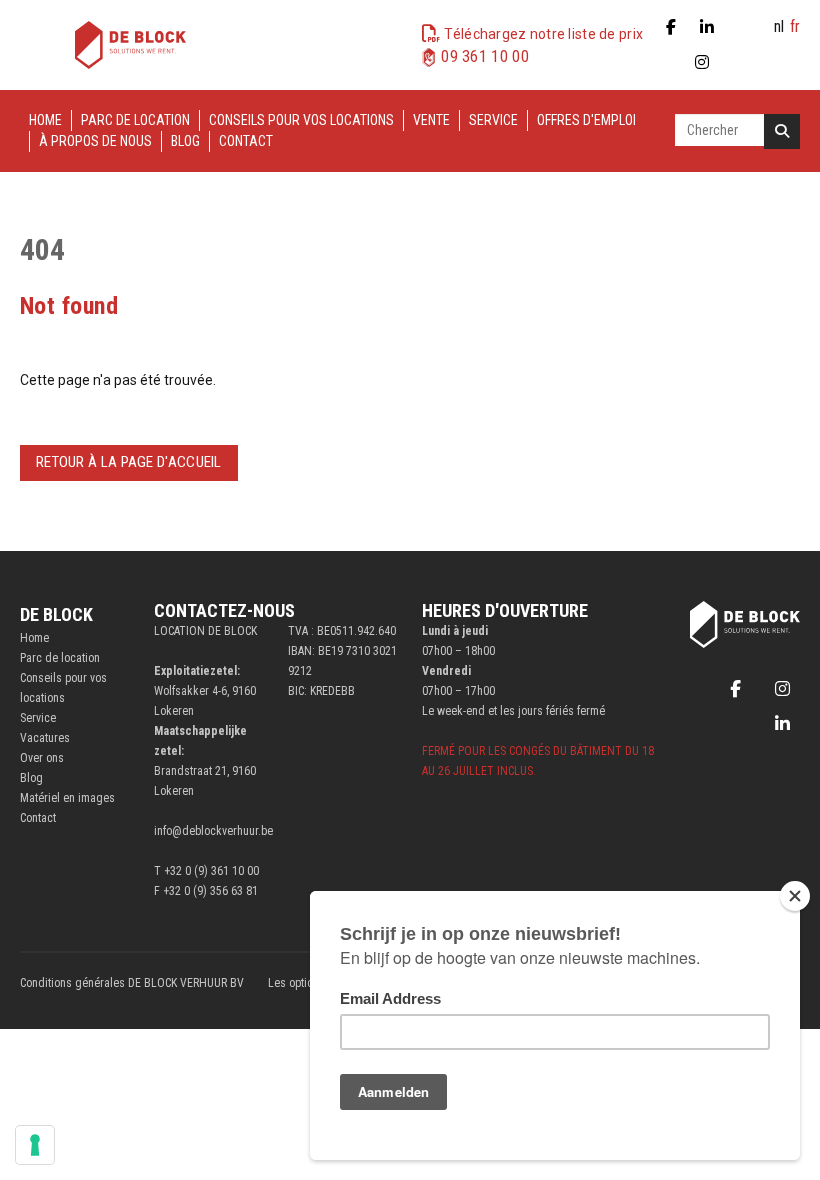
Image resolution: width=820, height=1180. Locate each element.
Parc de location (135, 120)
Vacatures (45, 738)
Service (493, 120)
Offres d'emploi (586, 120)
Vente (431, 120)
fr (795, 26)
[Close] (795, 896)
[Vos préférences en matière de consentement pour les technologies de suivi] (35, 1145)
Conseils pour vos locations (301, 120)
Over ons (42, 758)
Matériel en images (67, 798)
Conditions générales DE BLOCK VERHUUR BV (132, 983)
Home (45, 120)
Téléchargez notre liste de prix (543, 34)
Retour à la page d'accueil (129, 462)
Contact (246, 141)
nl (779, 26)
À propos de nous (95, 141)
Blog (185, 141)
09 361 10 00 (485, 56)
